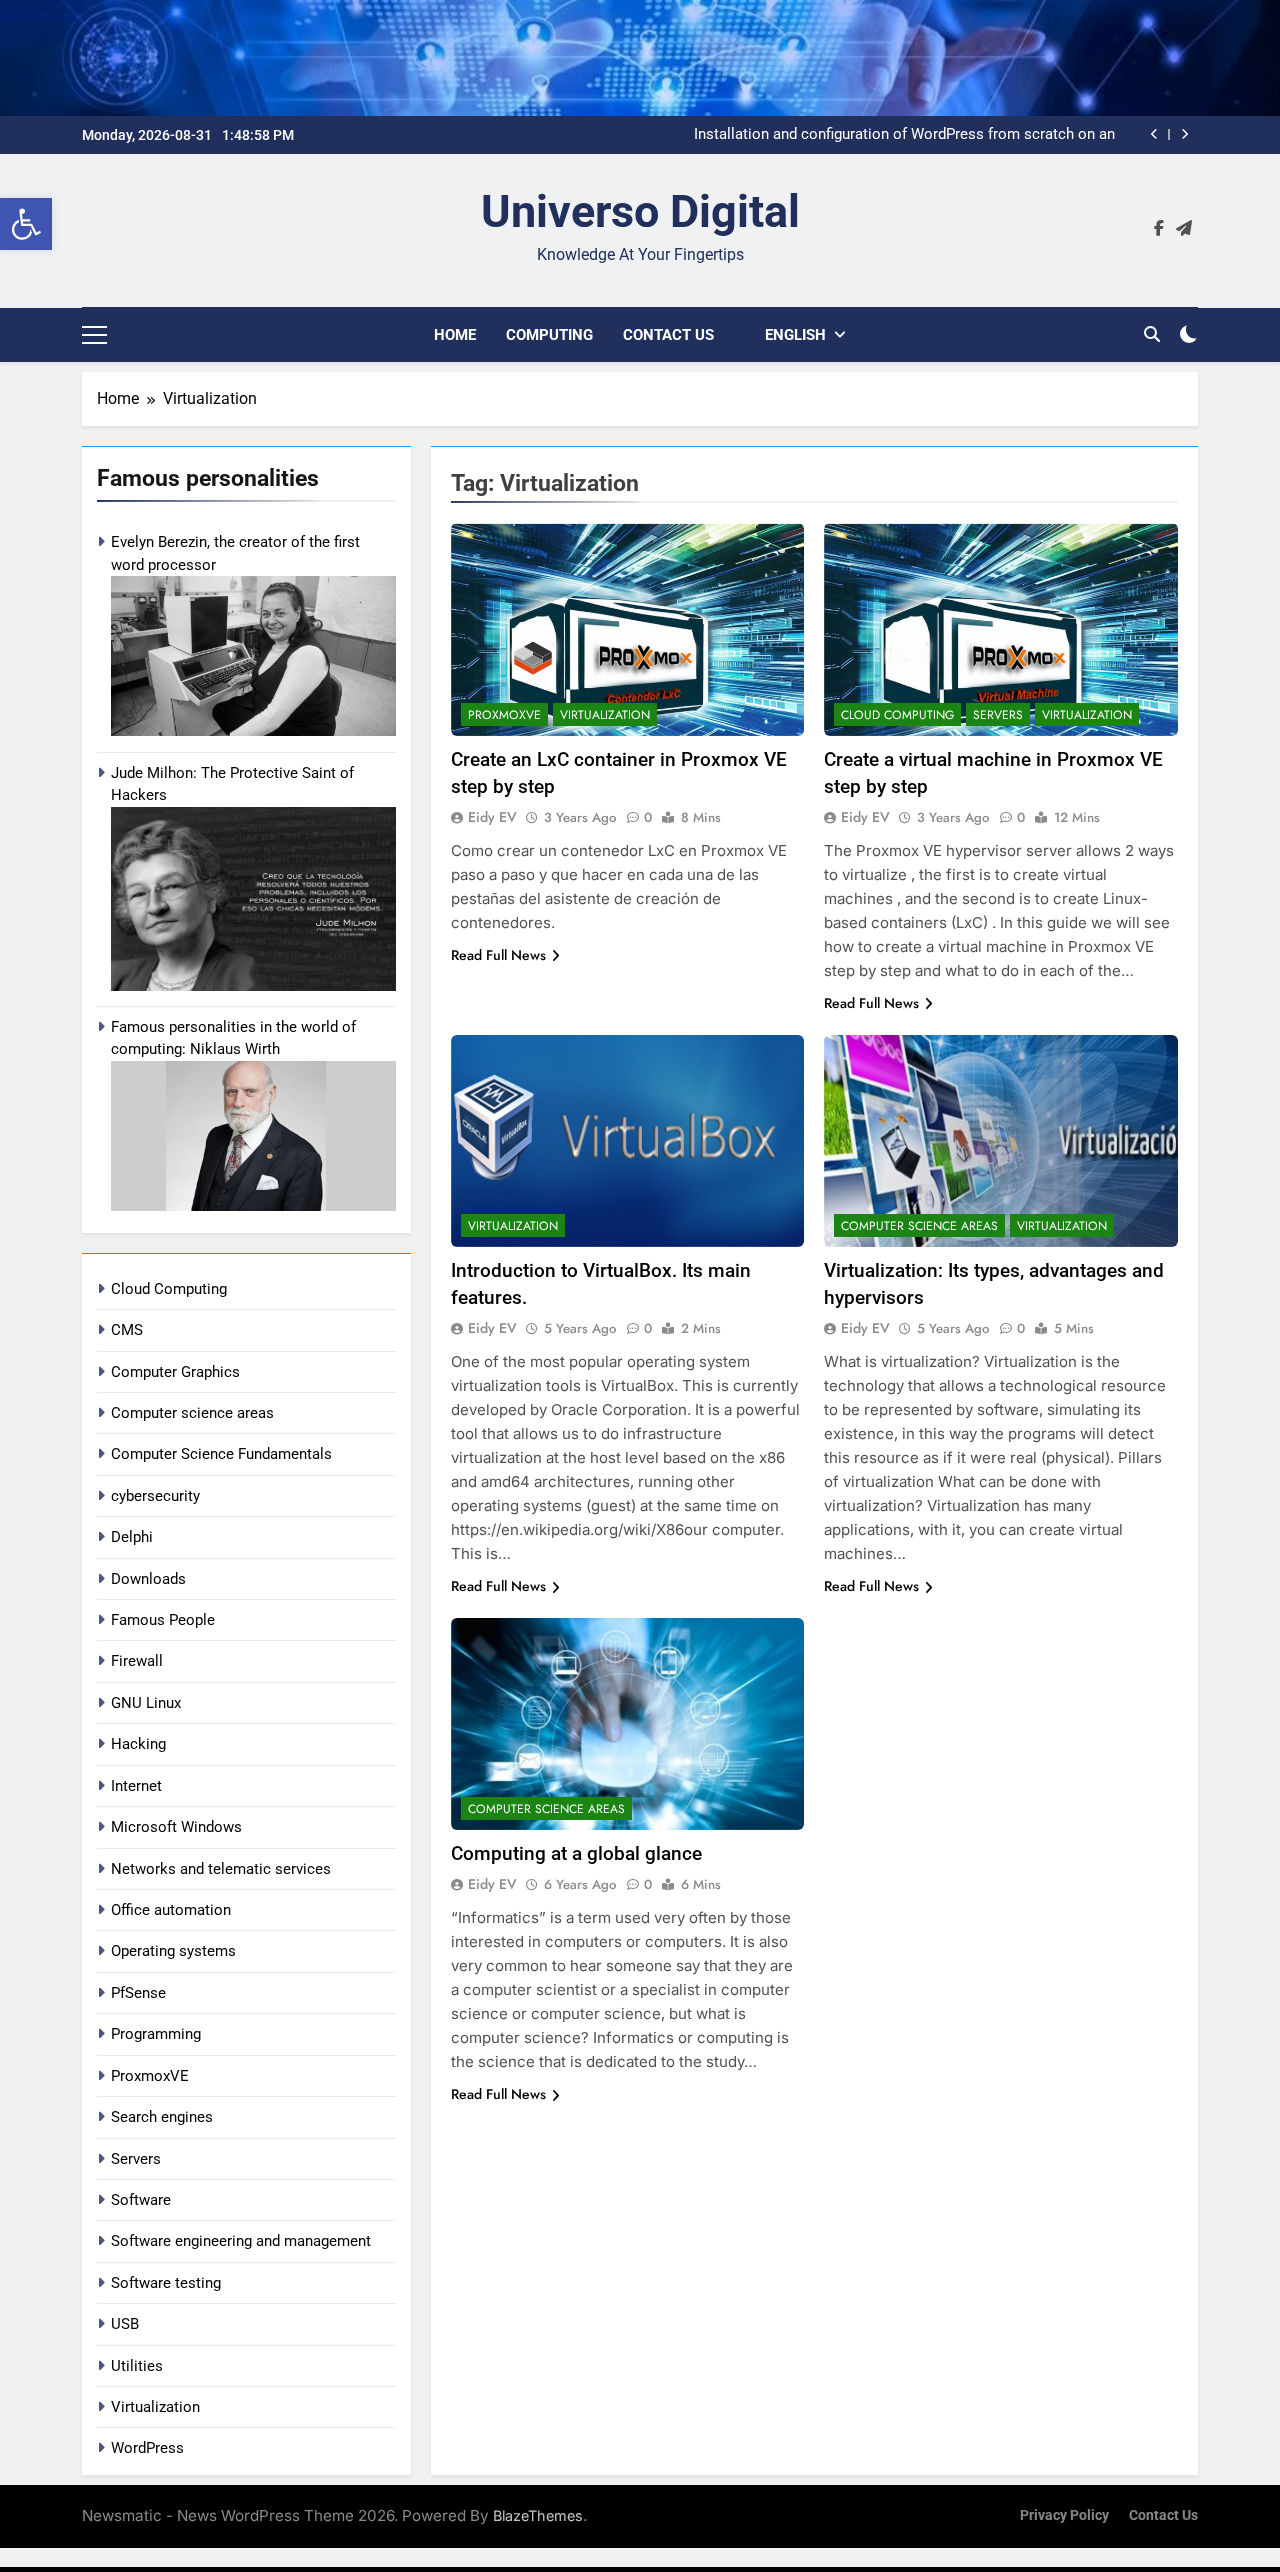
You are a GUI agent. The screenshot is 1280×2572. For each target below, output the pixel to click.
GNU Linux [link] (146, 1703)
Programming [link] (156, 2034)
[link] (26, 224)
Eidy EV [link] (492, 817)
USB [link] (125, 2324)
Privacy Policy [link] (1064, 2515)
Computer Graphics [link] (175, 1372)
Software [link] (141, 2200)
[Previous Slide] (1154, 134)
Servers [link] (136, 2159)
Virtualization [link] (155, 2407)
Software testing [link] (166, 2283)
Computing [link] (549, 335)
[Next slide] (1184, 134)
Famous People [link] (163, 1620)
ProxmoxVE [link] (150, 2076)
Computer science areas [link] (192, 1413)
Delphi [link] (132, 1537)
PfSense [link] (138, 1993)
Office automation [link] (171, 1910)
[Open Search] (1152, 334)
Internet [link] (136, 1786)
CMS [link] (127, 1330)
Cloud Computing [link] (169, 1289)
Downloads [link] (148, 1579)
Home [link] (455, 335)
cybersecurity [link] (155, 1496)
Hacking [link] (138, 1744)
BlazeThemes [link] (538, 2515)
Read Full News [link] (498, 955)
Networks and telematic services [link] (221, 1869)
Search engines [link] (162, 2117)
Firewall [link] (137, 1661)
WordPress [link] (147, 2448)
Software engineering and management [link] (241, 2241)
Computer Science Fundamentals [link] (221, 1454)
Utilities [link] (137, 2366)
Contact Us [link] (668, 335)
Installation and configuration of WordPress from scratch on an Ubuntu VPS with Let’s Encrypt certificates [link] (904, 135)
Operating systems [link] (173, 1951)
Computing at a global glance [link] (576, 1853)
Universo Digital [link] (640, 211)
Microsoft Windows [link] (176, 1827)
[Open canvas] (94, 335)
